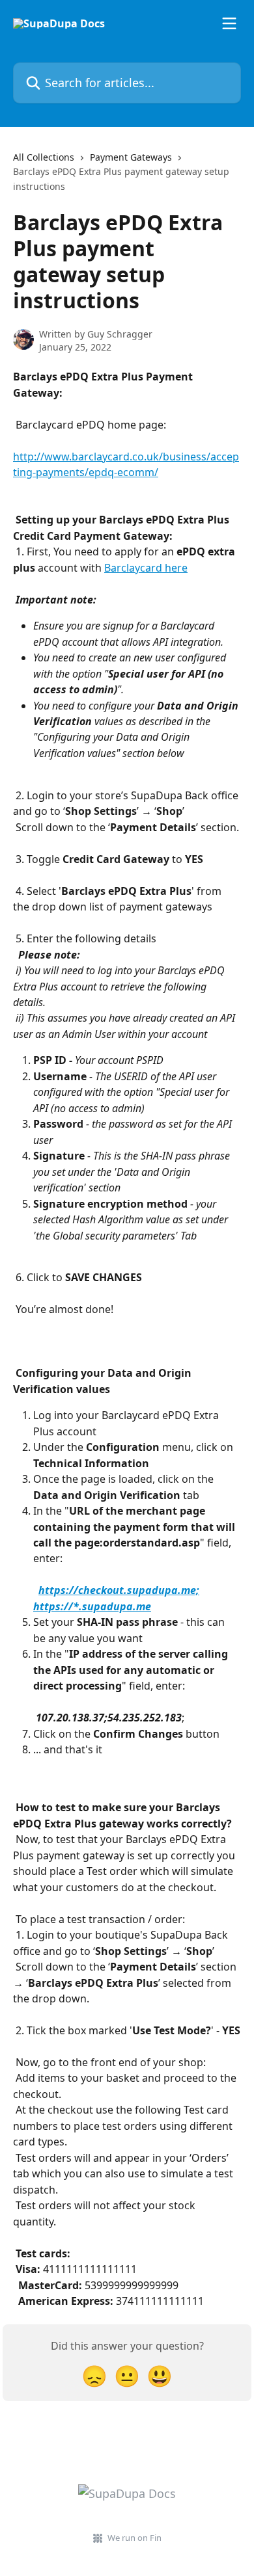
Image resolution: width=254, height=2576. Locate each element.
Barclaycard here (146, 568)
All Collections (44, 157)
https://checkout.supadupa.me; (119, 1590)
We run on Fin (134, 2538)
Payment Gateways (131, 157)
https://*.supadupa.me (92, 1606)
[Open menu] (229, 23)
